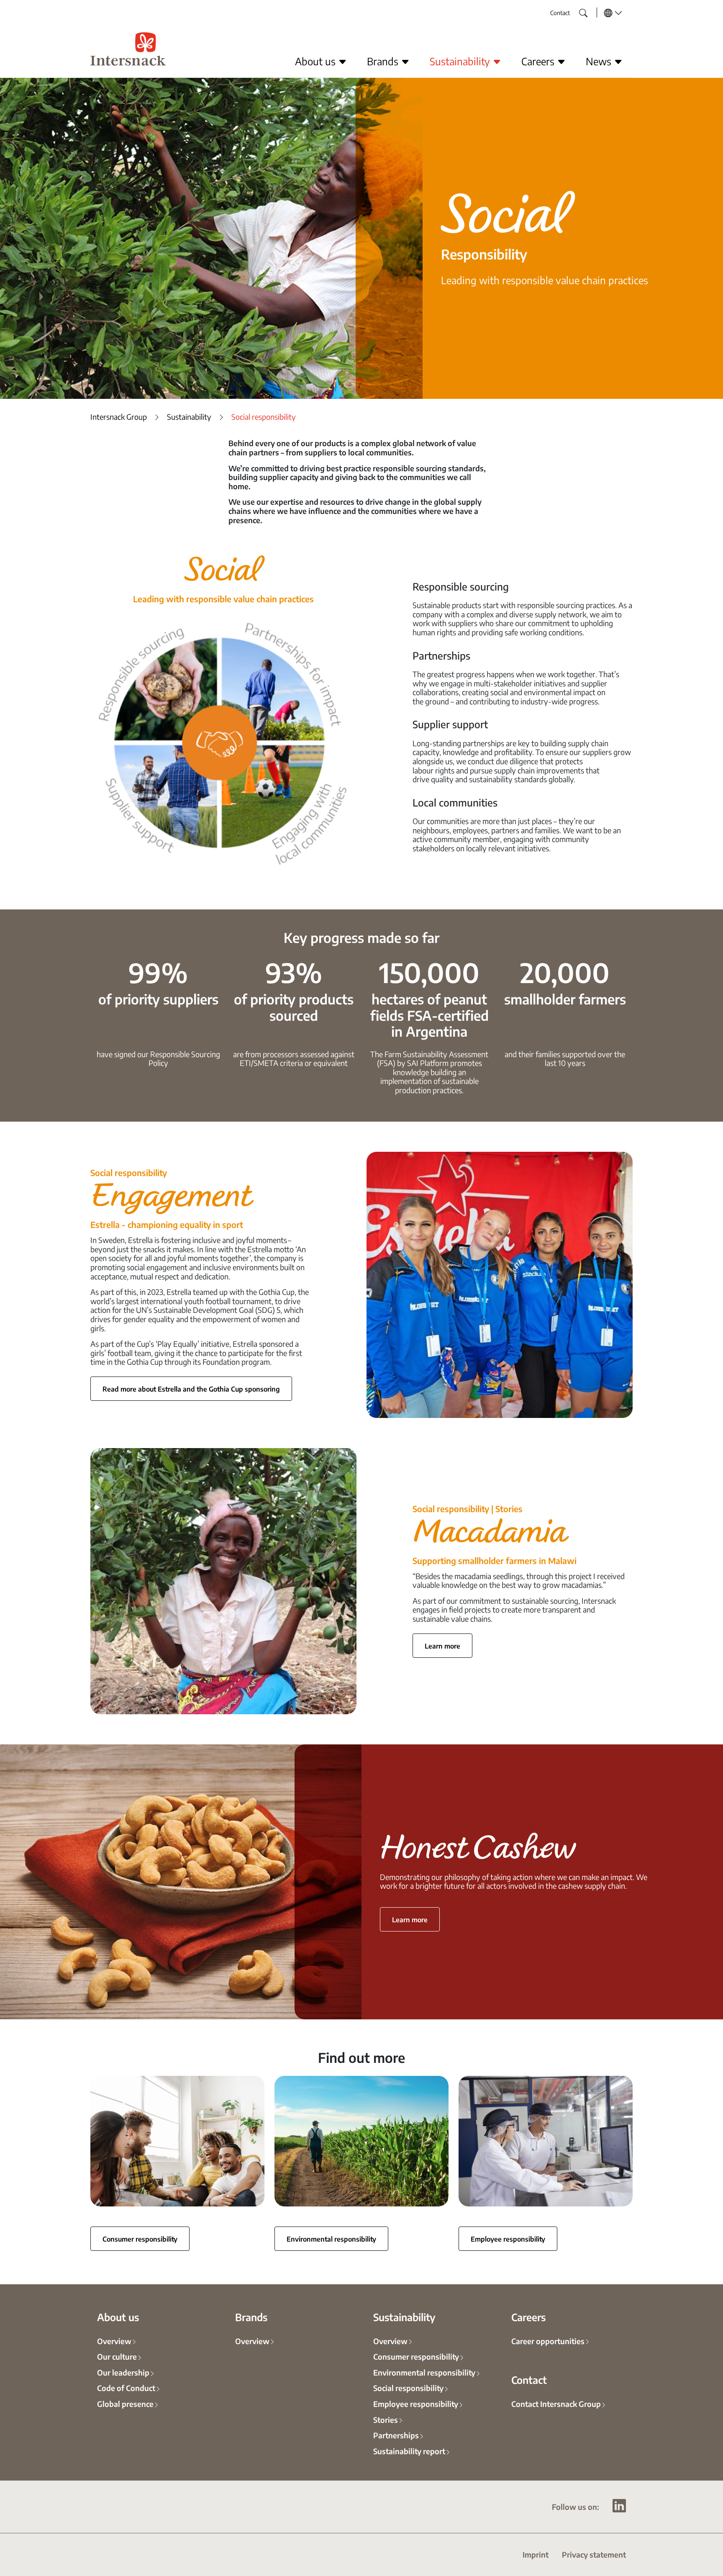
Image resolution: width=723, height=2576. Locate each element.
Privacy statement (594, 2554)
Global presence (125, 2404)
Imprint (536, 2554)
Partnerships (396, 2435)
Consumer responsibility (140, 2239)
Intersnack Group (119, 417)
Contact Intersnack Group (556, 2404)
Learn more (442, 1646)
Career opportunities (548, 2341)
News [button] (600, 61)
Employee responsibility (508, 2239)
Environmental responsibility (331, 2239)
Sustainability (189, 417)
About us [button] (317, 61)
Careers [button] (539, 61)
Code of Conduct (126, 2388)
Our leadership (123, 2372)
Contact (560, 13)
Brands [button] (384, 61)
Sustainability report (409, 2451)
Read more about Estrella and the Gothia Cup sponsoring (191, 1389)
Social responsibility (408, 2388)
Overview (114, 2341)
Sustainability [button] (461, 61)
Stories (386, 2419)
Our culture (117, 2356)
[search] (577, 10)
